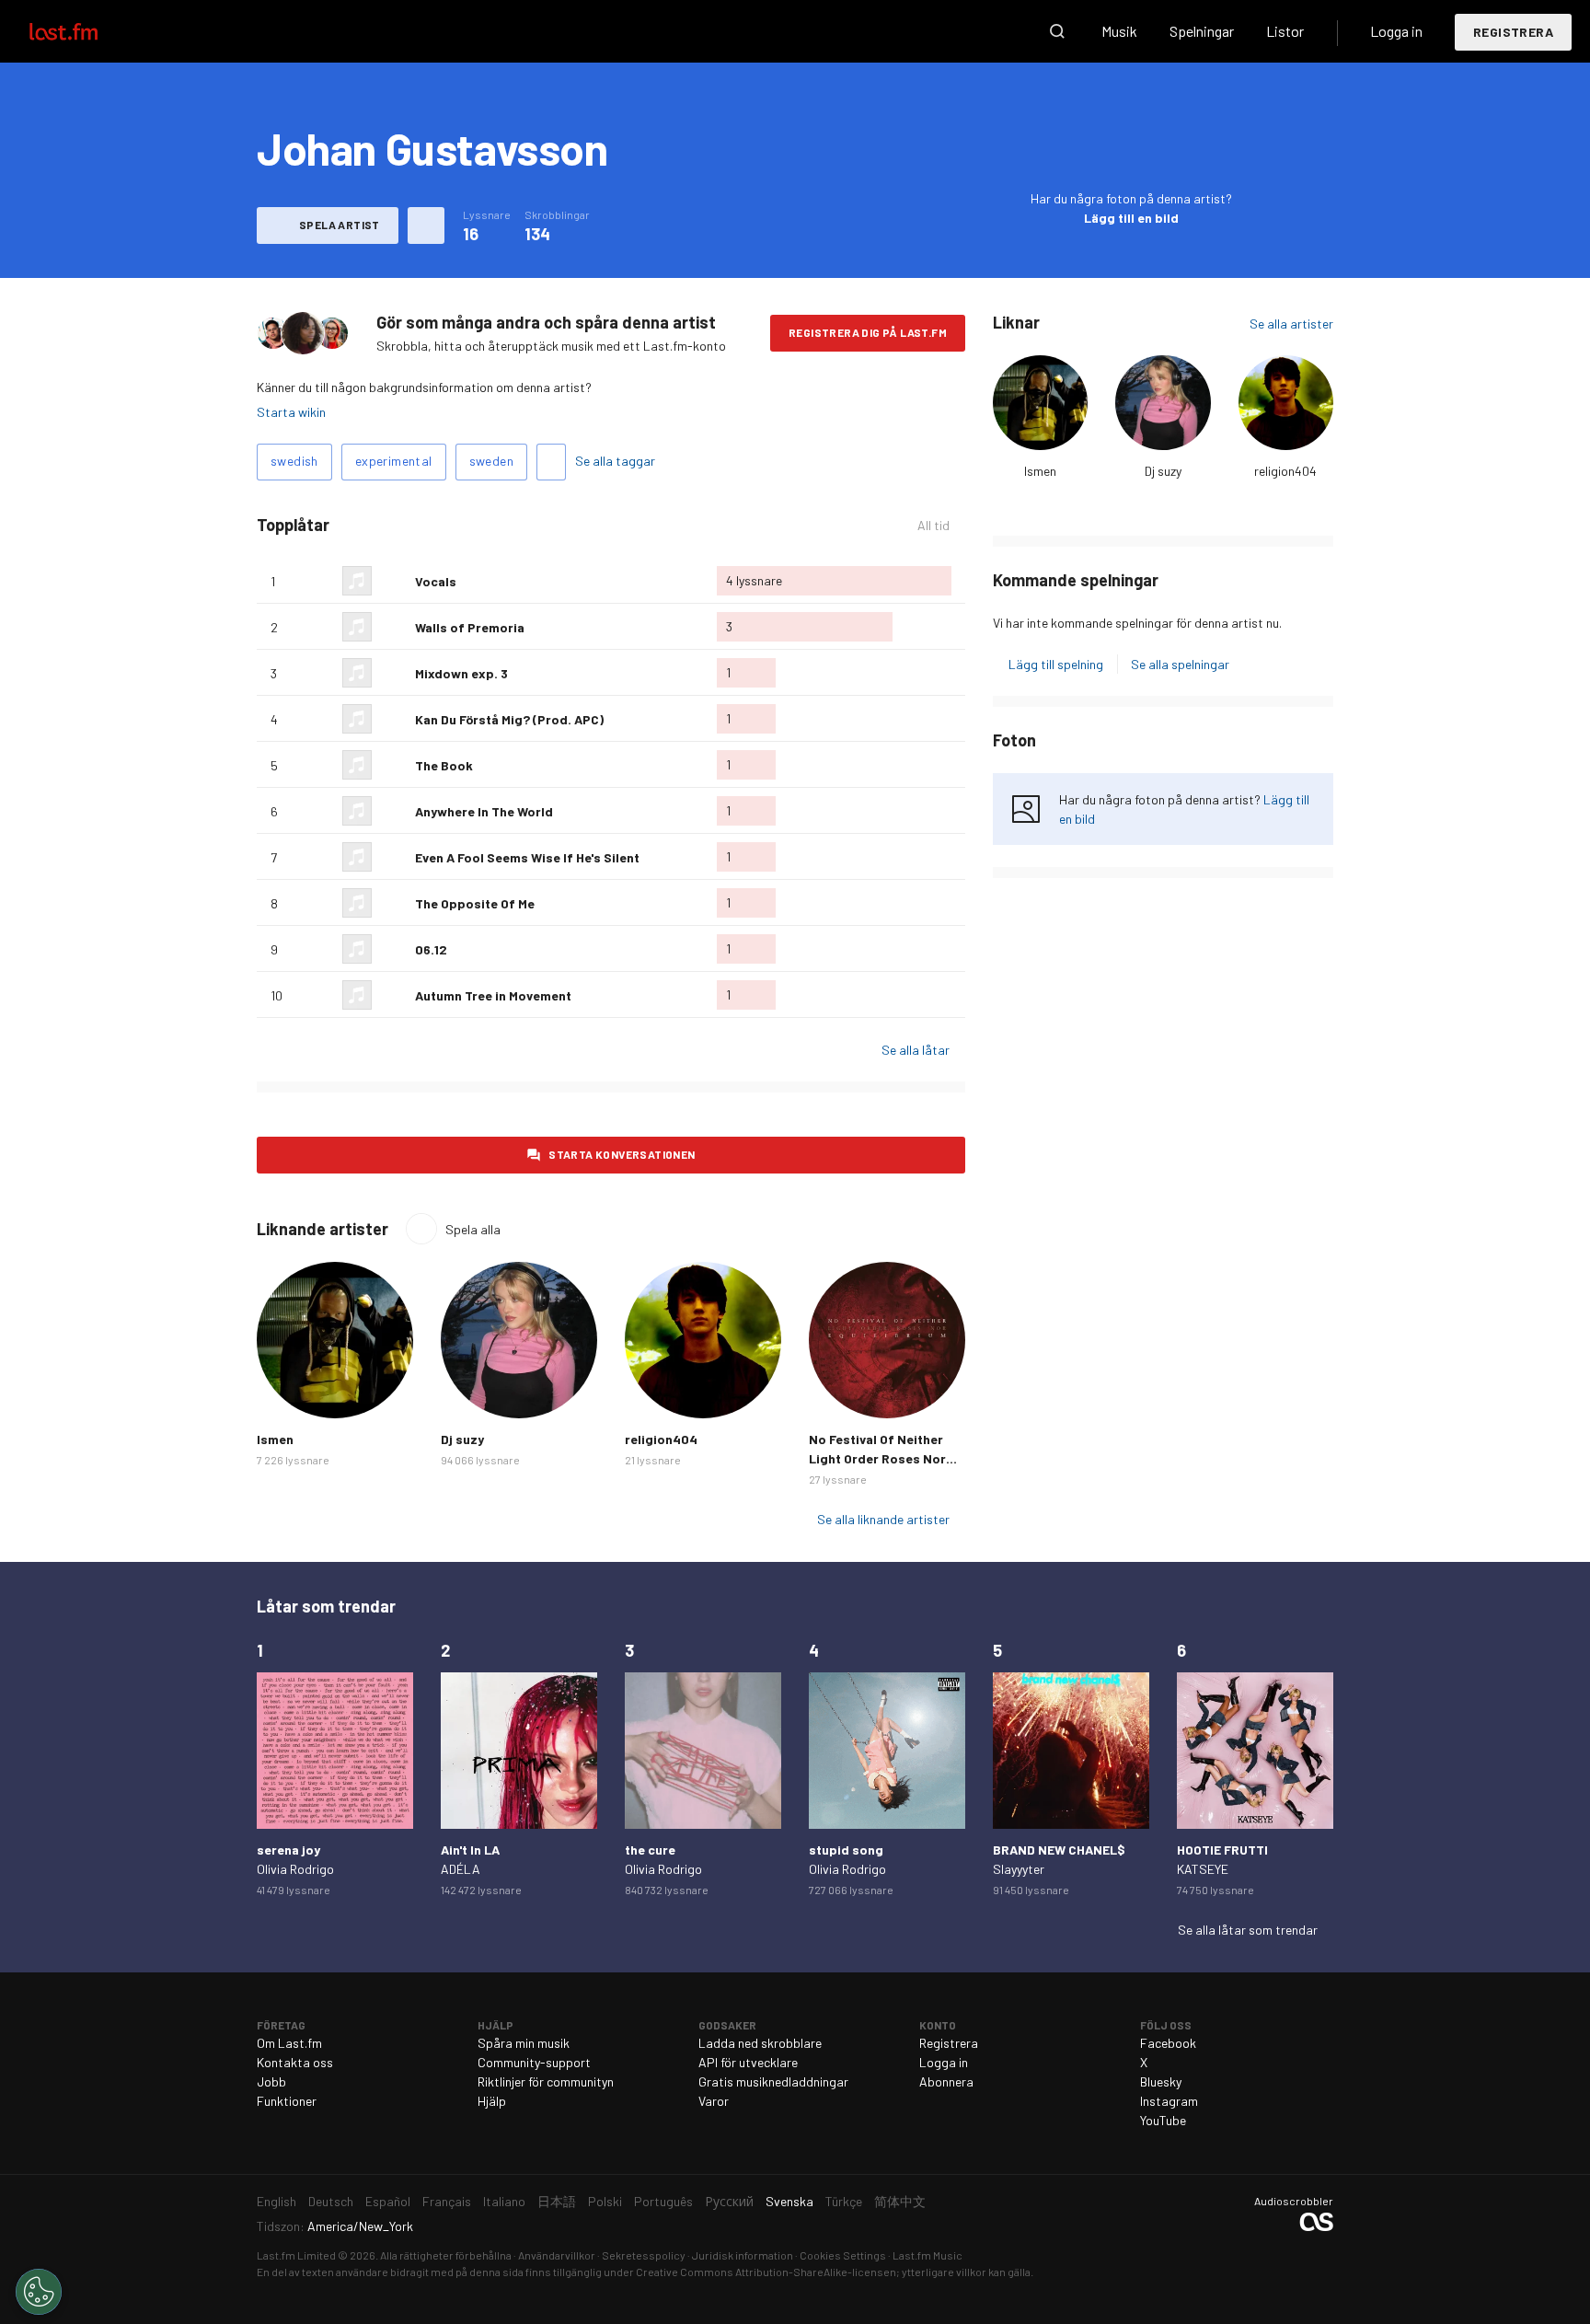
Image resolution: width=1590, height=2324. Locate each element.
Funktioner (287, 2101)
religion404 (1285, 471)
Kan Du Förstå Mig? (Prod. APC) (509, 719)
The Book (444, 765)
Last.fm (85, 31)
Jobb (271, 2081)
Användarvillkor (557, 2255)
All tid (941, 526)
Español (388, 2201)
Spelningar (1202, 31)
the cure (650, 1850)
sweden (491, 461)
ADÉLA (461, 1869)
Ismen (1040, 471)
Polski (605, 2201)
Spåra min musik (524, 2043)
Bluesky (1161, 2081)
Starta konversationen (622, 1154)
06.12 (431, 949)
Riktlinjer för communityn (546, 2081)
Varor (714, 2101)
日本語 (557, 2201)
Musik (1119, 31)
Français (447, 2201)
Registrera (1513, 32)
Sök (1057, 31)
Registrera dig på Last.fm (868, 332)
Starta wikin (291, 412)
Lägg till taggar (551, 462)
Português (663, 2201)
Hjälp (492, 2101)
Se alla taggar (615, 461)
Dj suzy (1163, 471)
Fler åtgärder (426, 225)
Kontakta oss (295, 2062)
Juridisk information (743, 2255)
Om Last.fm (289, 2043)
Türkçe (844, 2201)
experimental (394, 461)
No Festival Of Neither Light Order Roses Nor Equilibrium (877, 1458)
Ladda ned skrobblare (760, 2043)
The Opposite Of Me (475, 903)
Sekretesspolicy (644, 2255)
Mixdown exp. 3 (461, 673)
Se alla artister (1291, 324)
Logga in (1396, 31)
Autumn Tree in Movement (493, 995)
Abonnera (946, 2081)
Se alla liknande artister (883, 1519)
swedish (294, 461)
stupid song (846, 1850)
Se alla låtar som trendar (1248, 1930)
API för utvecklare (748, 2062)
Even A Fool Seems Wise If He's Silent (527, 857)
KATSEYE (1203, 1869)
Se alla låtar (916, 1050)
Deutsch (331, 2201)
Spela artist (340, 225)
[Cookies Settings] (39, 2292)
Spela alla (473, 1229)
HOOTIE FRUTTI (1222, 1850)
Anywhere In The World (484, 811)
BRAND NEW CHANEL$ (1059, 1850)
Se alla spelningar (1180, 664)
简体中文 (900, 2201)
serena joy (288, 1850)
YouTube (1163, 2120)
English (277, 2201)
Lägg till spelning (1056, 664)
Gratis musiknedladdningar (773, 2081)
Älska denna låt (394, 581)
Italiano (504, 2201)
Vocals (436, 581)
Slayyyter (1019, 1869)
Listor (1285, 31)
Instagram (1169, 2101)
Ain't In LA (470, 1850)
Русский (729, 2201)
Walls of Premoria (470, 627)
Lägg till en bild (1131, 218)
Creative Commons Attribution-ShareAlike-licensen (766, 2272)
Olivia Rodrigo (295, 1869)
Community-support (534, 2062)
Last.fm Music (927, 2255)
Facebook (1168, 2043)
